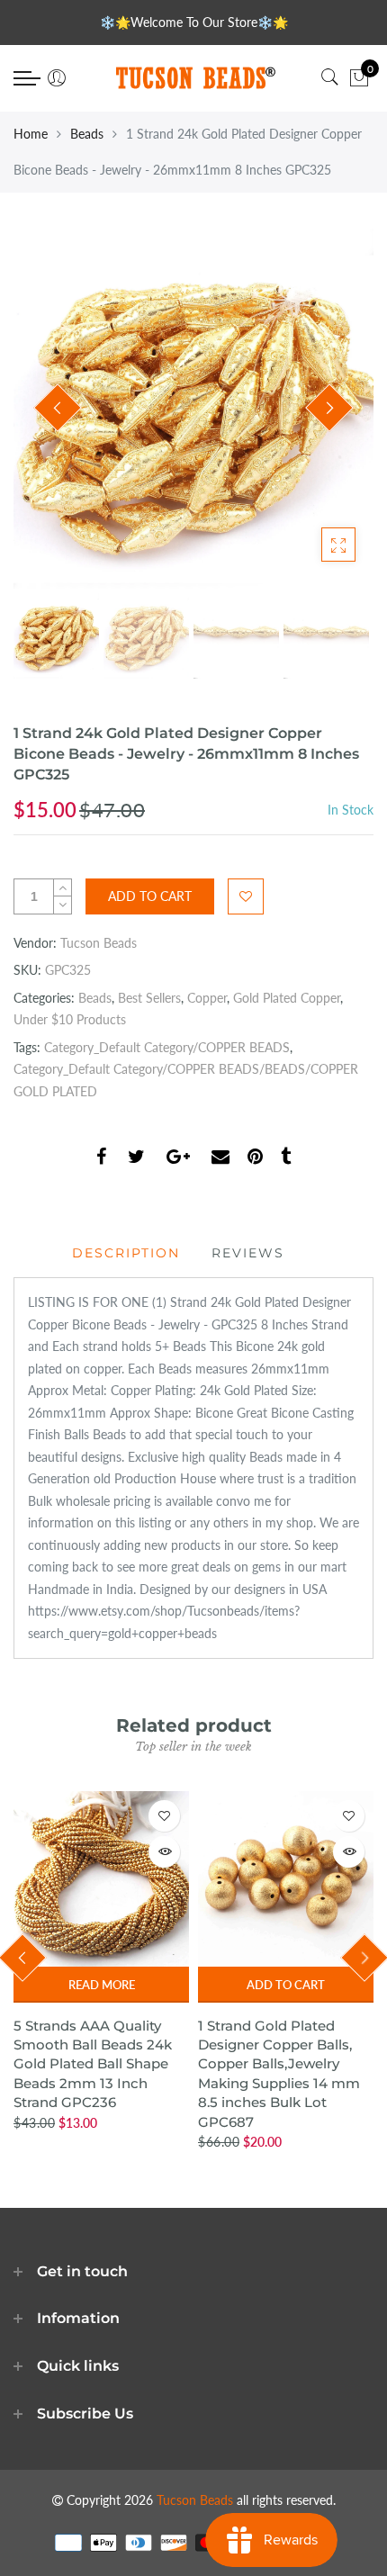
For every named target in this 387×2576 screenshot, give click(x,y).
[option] (193, 409)
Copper (207, 998)
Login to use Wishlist (246, 896)
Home (31, 134)
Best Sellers (149, 998)
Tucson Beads (99, 943)
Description (126, 1253)
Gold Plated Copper (287, 998)
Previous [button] (58, 408)
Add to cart (286, 1985)
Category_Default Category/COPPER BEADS (167, 1047)
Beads (87, 134)
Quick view (164, 1852)
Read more (102, 1985)
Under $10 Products (70, 1019)
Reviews (248, 1253)
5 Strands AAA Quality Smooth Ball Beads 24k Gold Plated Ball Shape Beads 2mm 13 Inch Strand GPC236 (93, 2064)
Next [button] (329, 408)
